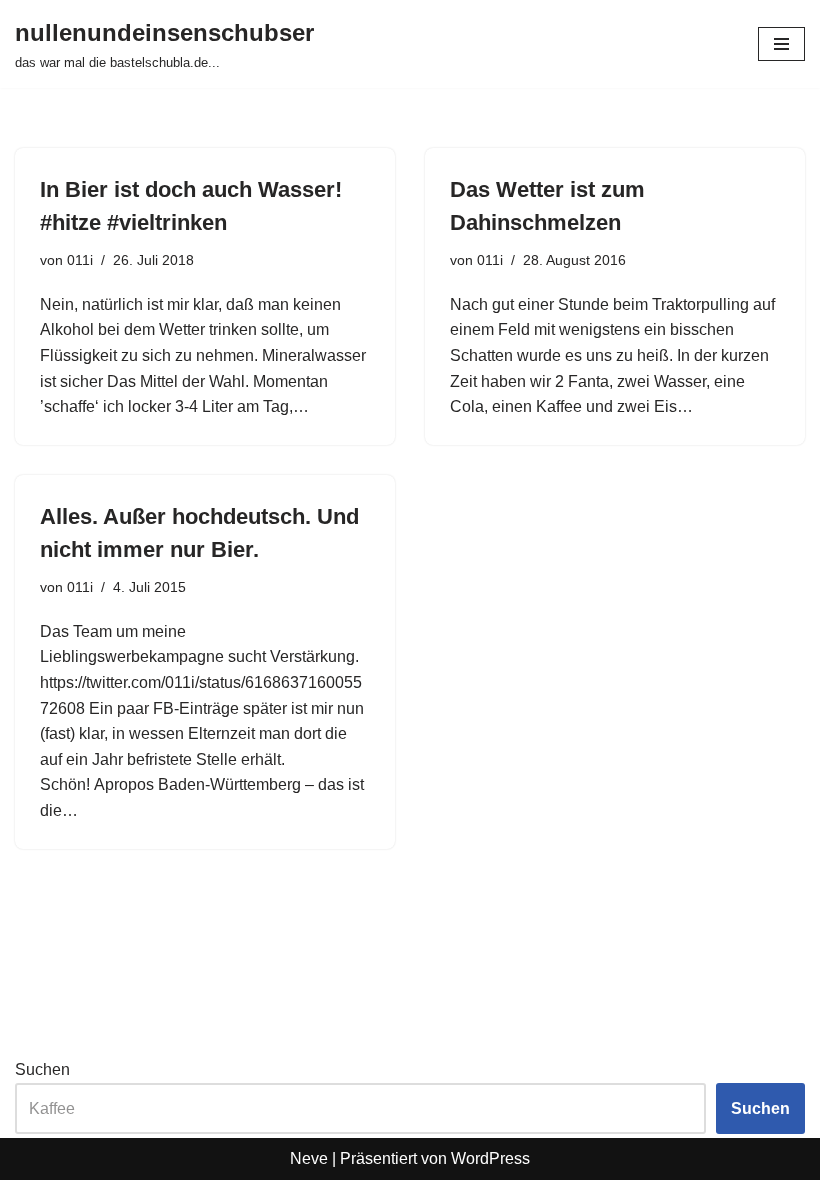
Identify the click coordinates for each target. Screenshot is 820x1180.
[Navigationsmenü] (781, 44)
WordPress (490, 1158)
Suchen (42, 1069)
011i (80, 260)
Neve (309, 1158)
